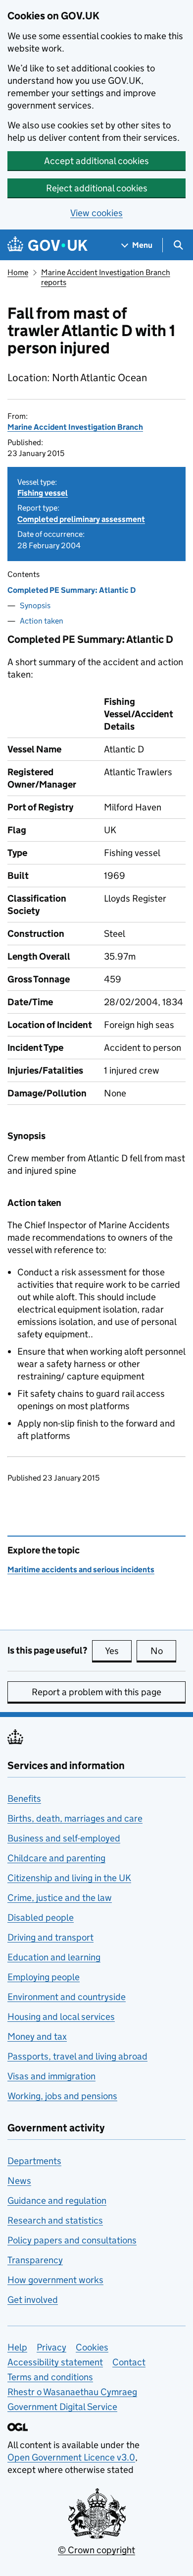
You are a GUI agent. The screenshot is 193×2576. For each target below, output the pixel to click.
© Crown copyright (96, 2550)
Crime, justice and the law (60, 1898)
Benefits (24, 1799)
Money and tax (37, 2036)
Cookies (92, 2347)
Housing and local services (61, 2017)
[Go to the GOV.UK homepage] (48, 245)
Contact (129, 2362)
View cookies (96, 213)
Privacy (51, 2347)
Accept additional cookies (96, 161)
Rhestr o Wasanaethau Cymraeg (72, 2392)
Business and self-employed (64, 1838)
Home (18, 272)
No (163, 1651)
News (19, 2181)
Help (17, 2347)
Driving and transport (50, 1937)
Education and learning (54, 1957)
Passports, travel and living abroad (77, 2056)
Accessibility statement (55, 2362)
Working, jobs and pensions (62, 2096)
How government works (55, 2280)
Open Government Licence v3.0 (71, 2457)
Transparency (35, 2260)
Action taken (42, 621)
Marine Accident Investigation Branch (75, 427)
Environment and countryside (67, 1997)
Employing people (44, 1977)
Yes (118, 1651)
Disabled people (41, 1918)
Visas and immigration (51, 2076)
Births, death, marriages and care (75, 1818)
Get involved (33, 2300)
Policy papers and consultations (72, 2240)
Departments (34, 2161)
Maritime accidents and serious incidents (81, 1570)
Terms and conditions (50, 2377)
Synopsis (35, 605)
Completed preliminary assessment (81, 519)
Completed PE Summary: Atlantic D (72, 590)
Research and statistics (55, 2220)
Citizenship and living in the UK (69, 1878)
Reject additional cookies (97, 188)
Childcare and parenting (56, 1858)
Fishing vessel (43, 493)
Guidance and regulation (57, 2201)
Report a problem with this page (96, 1692)
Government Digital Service (62, 2407)
